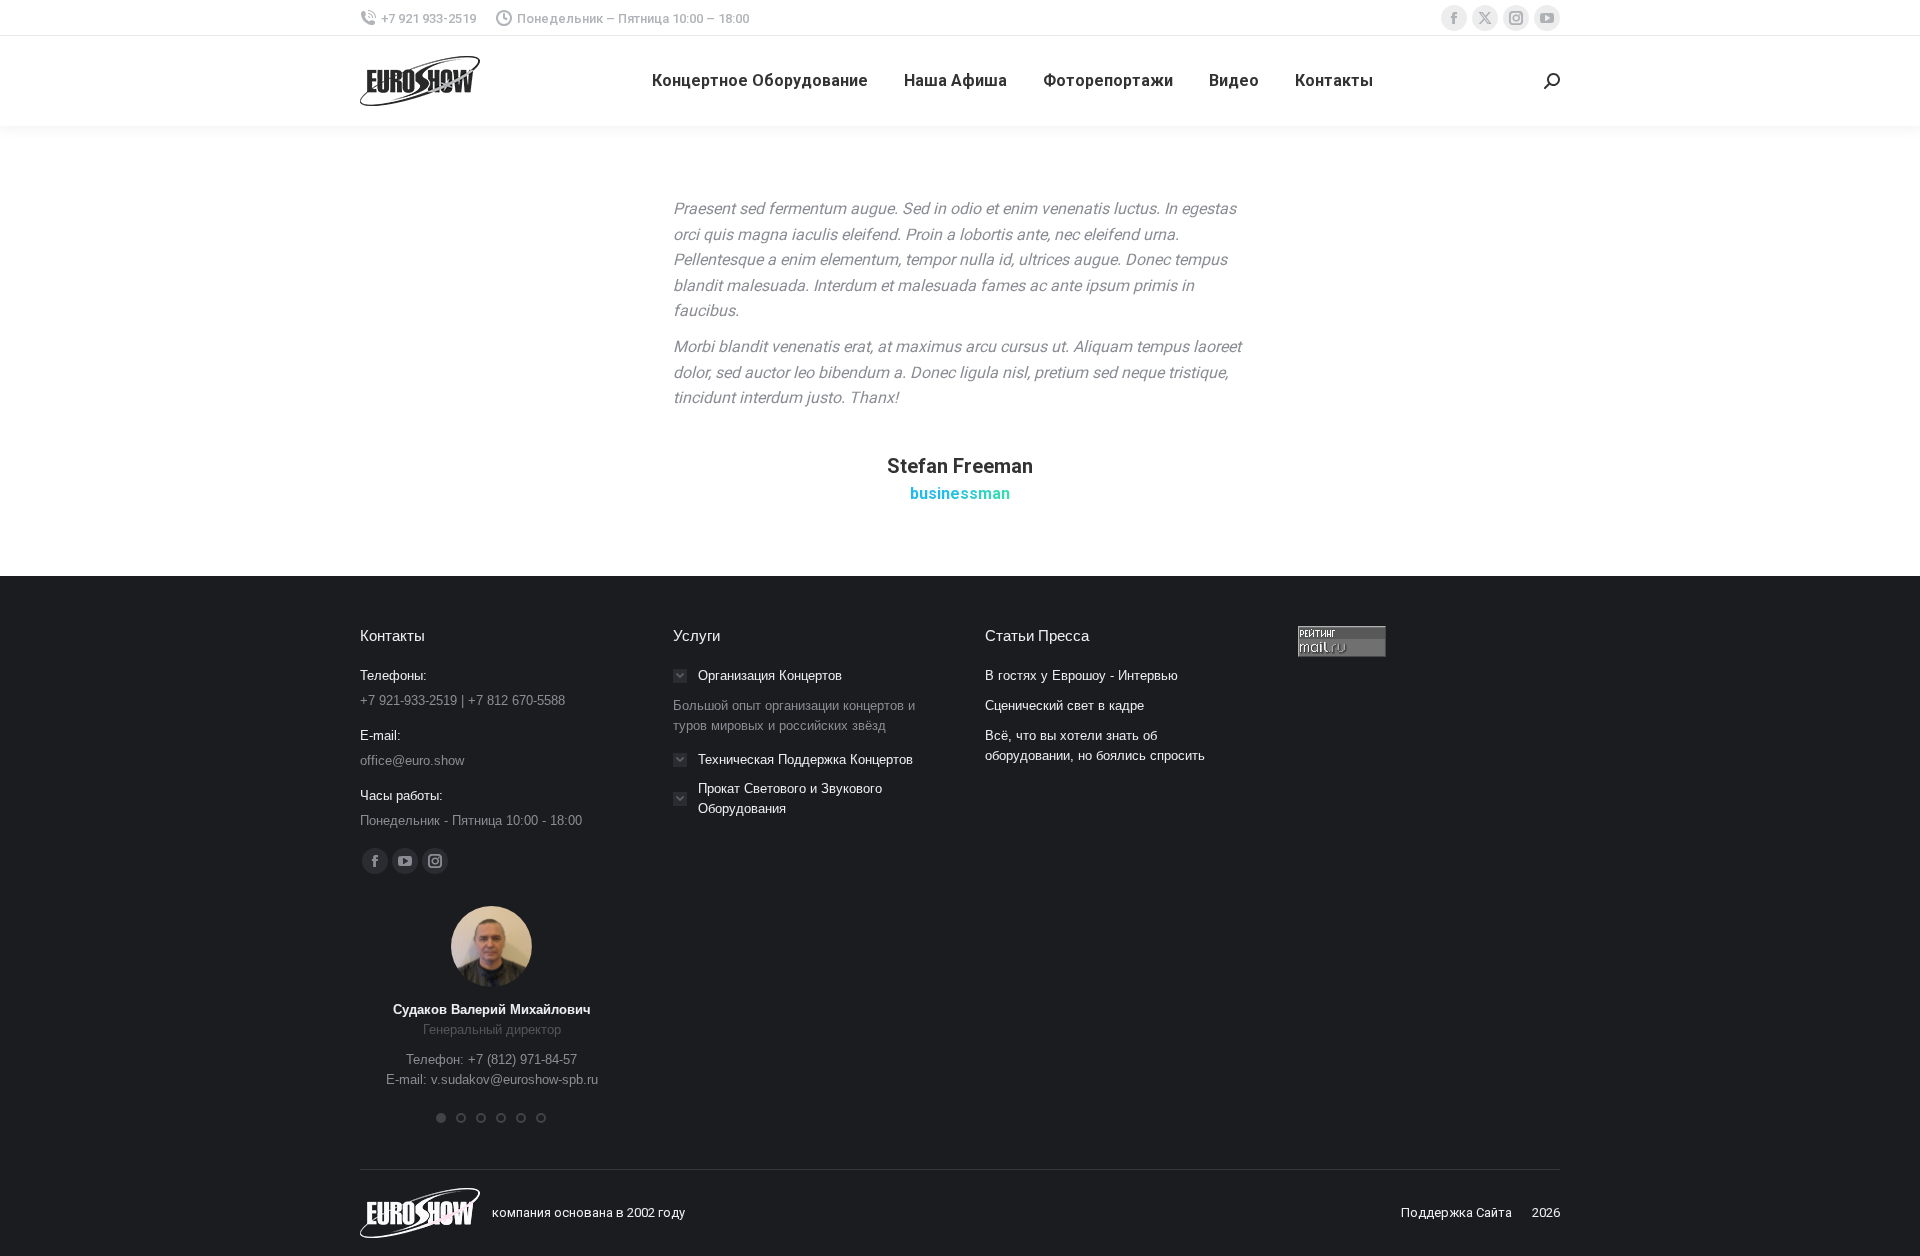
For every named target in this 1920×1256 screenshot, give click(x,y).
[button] (441, 1118)
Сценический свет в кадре (1064, 705)
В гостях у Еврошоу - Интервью (1081, 675)
